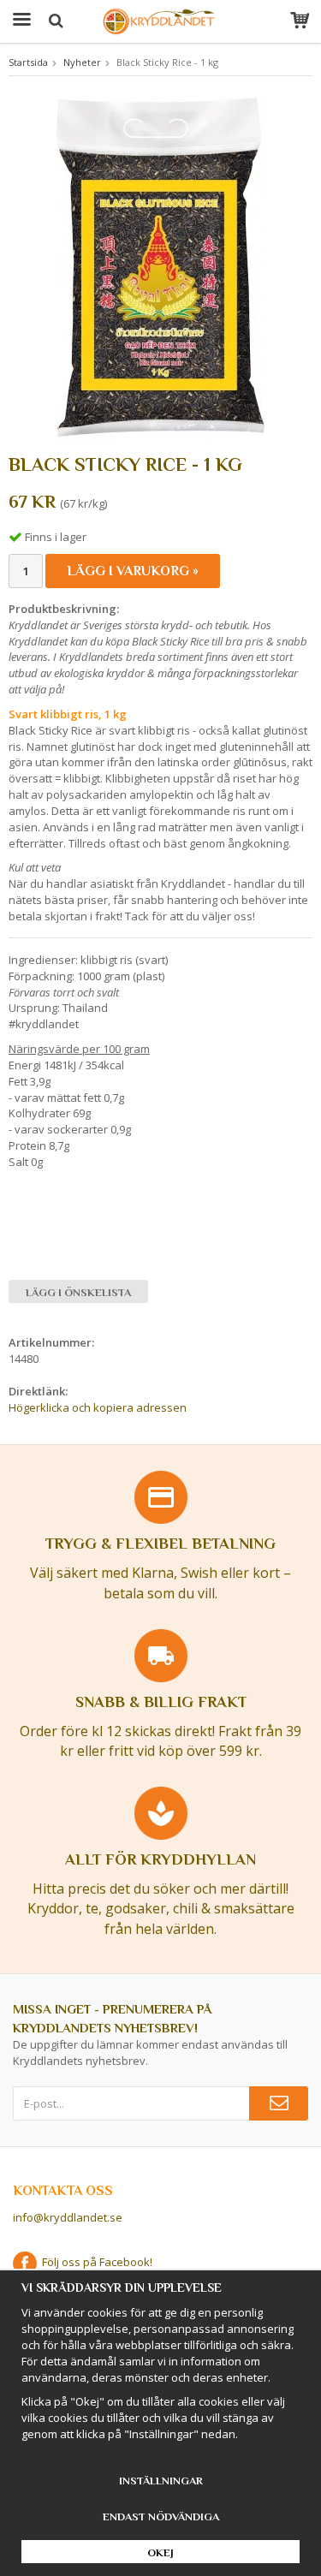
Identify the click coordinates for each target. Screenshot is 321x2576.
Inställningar (161, 2481)
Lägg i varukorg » (133, 571)
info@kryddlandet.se (68, 2217)
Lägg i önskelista (78, 1292)
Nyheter (82, 62)
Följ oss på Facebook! (95, 2262)
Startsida (28, 62)
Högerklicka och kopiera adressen (98, 1407)
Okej (160, 2552)
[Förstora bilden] (160, 267)
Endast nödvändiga (161, 2517)
